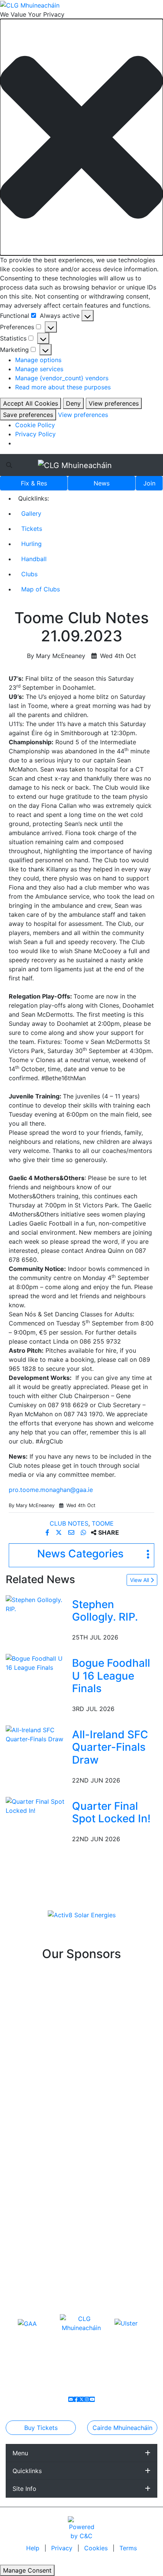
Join (149, 483)
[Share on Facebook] (48, 1532)
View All (140, 1580)
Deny (73, 403)
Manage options (38, 360)
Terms (128, 2548)
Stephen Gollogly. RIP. (105, 1611)
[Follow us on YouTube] (92, 2399)
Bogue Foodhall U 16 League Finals (111, 1676)
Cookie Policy (35, 425)
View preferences (114, 403)
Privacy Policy (35, 434)
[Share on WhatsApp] (84, 1532)
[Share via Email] (72, 1532)
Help (34, 2548)
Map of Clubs (41, 589)
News (102, 483)
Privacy (63, 2548)
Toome (103, 1523)
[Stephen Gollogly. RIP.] (37, 1604)
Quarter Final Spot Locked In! (111, 1812)
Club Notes (69, 1523)
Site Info (24, 2489)
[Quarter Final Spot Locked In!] (37, 1805)
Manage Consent (27, 2570)
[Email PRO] (71, 2399)
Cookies (96, 2548)
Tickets (32, 529)
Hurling (31, 544)
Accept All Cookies (31, 403)
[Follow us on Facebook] (76, 2399)
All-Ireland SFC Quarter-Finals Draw (110, 1747)
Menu (20, 2453)
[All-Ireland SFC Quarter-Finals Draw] (37, 1734)
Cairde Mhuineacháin (122, 2428)
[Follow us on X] (81, 2399)
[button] (81, 137)
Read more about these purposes (63, 387)
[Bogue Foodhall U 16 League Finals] (37, 1662)
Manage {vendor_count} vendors (62, 378)
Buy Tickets (41, 2428)
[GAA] (27, 2323)
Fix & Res (34, 483)
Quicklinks (27, 2471)
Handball (34, 559)
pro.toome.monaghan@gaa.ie (51, 1490)
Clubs (29, 574)
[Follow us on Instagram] (87, 2399)
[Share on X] (60, 1532)
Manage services (39, 369)
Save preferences (28, 415)
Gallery (31, 513)
